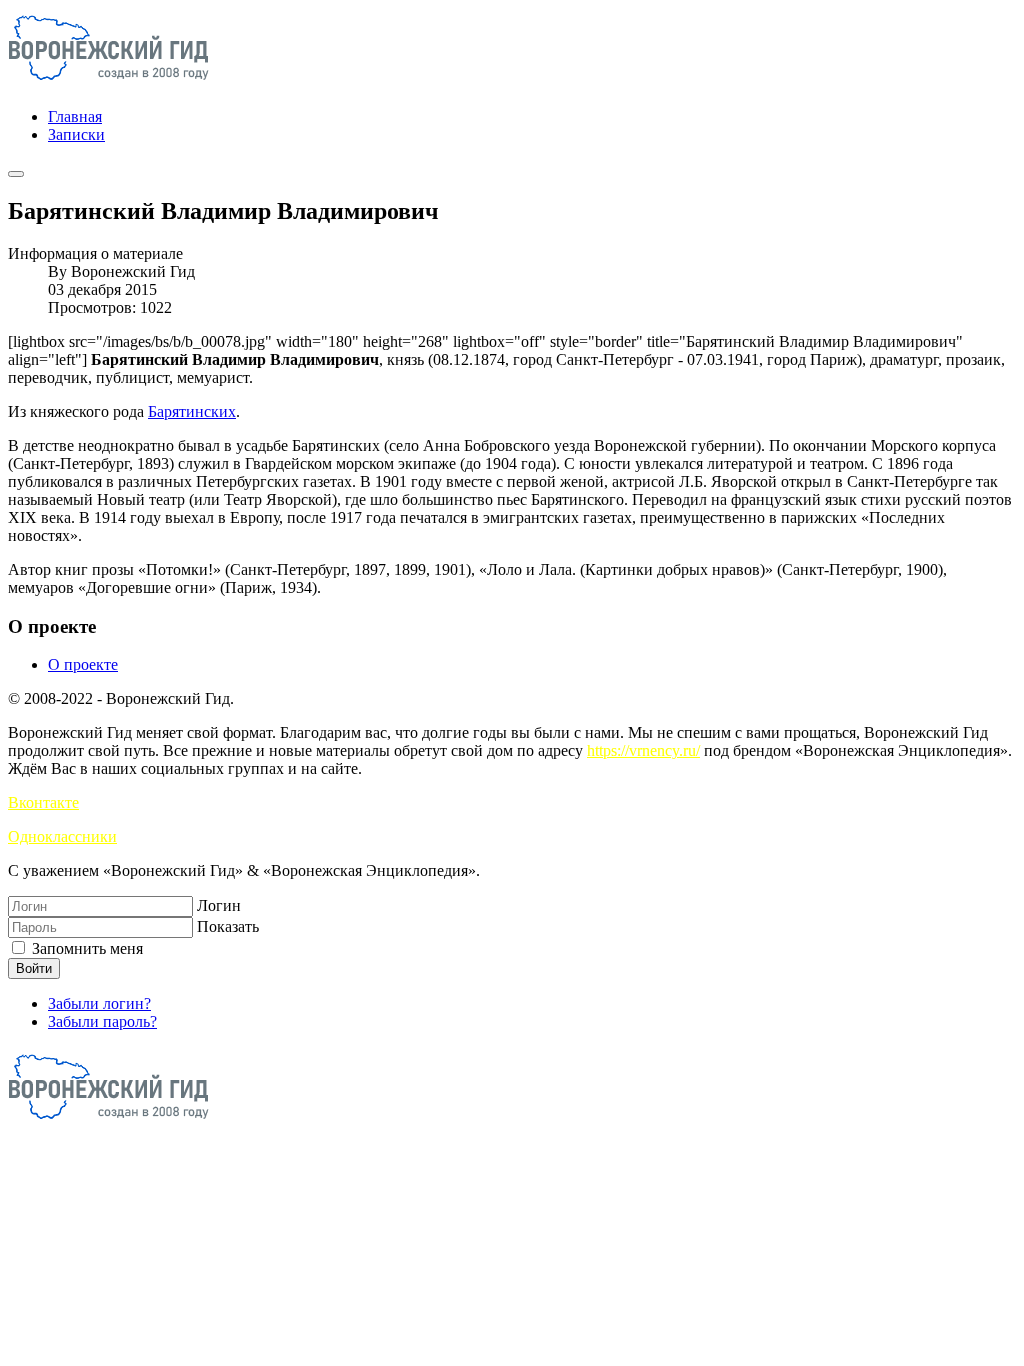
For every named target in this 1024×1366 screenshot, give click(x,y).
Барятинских (192, 411)
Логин (219, 905)
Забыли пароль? (102, 1021)
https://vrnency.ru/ (643, 750)
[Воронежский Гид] (108, 82)
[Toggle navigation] (16, 174)
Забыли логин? (99, 1003)
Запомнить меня (85, 948)
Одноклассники (62, 836)
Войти (34, 968)
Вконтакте (43, 802)
